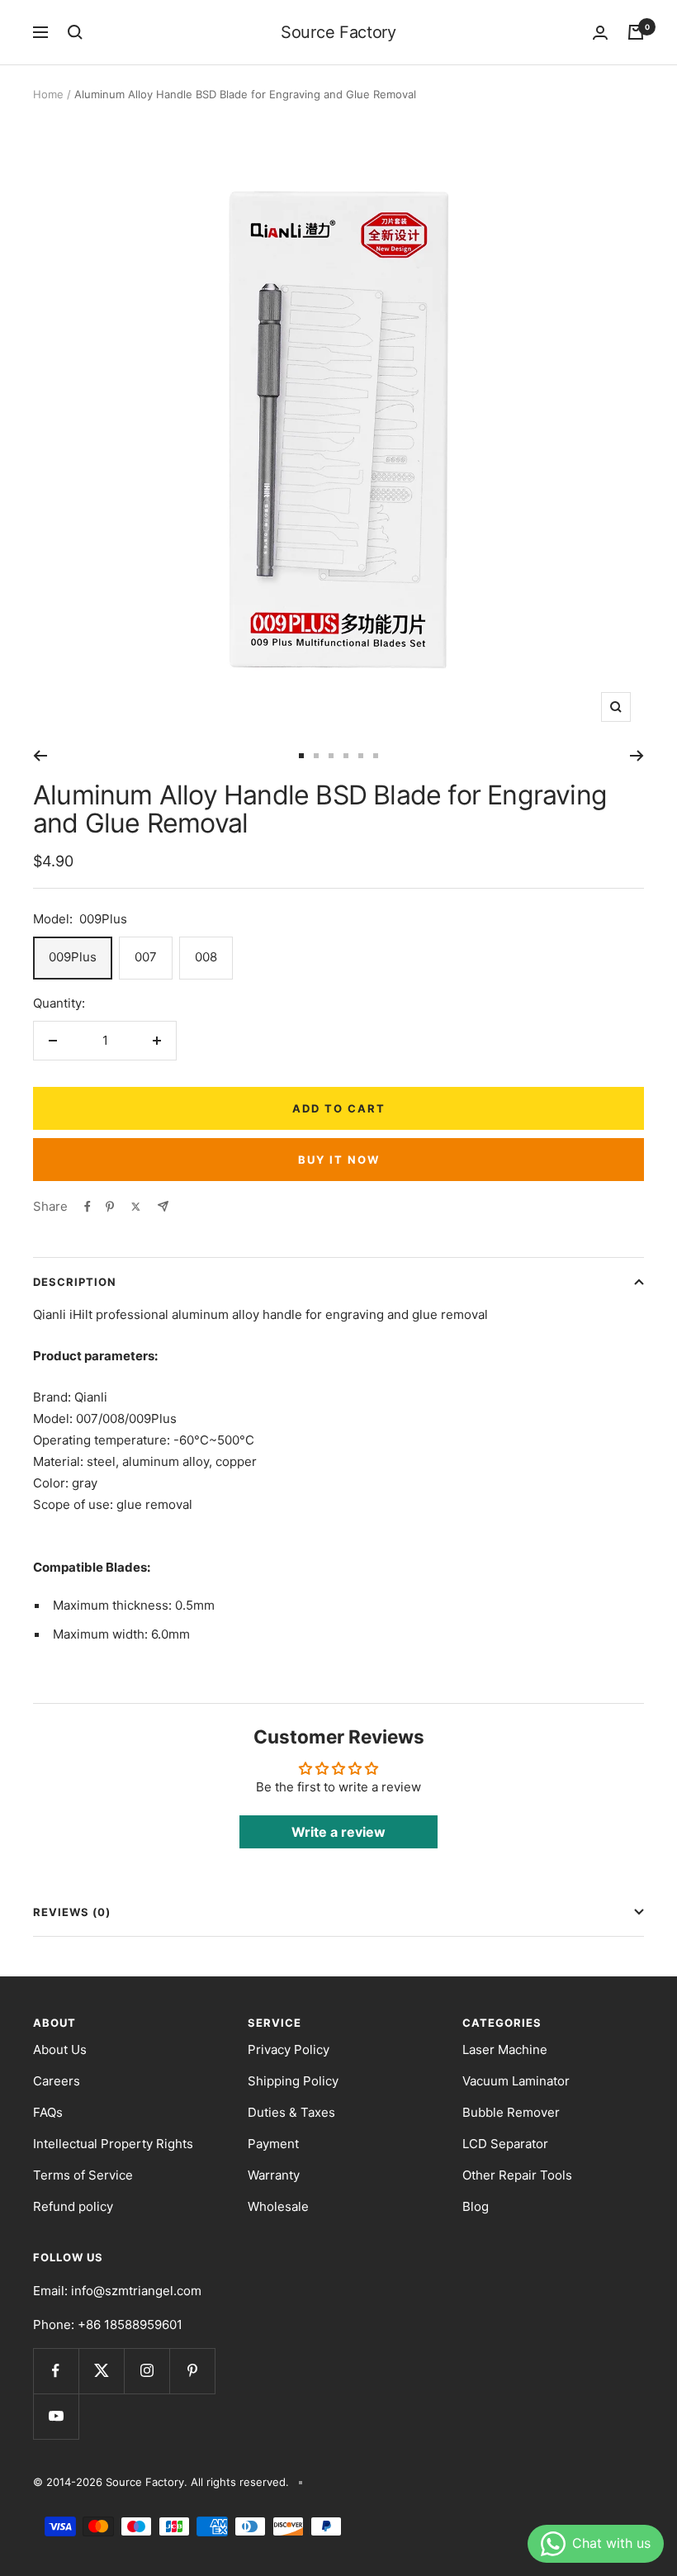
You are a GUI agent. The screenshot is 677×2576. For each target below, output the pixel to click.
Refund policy (73, 2206)
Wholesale (278, 2206)
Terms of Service (83, 2175)
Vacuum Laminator (516, 2081)
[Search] (75, 32)
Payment (273, 2144)
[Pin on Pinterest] (110, 1207)
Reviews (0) (72, 1912)
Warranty (274, 2175)
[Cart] (636, 32)
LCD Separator (505, 2144)
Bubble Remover (511, 2112)
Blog (476, 2206)
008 (206, 957)
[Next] (637, 756)
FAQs (48, 2112)
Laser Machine (505, 2049)
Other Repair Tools (517, 2175)
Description (75, 1282)
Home (48, 94)
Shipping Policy (293, 2081)
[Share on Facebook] (88, 1207)
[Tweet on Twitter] (136, 1207)
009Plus (73, 957)
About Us (60, 2049)
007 (146, 957)
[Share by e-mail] (163, 1206)
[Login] (600, 33)
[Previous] (40, 756)
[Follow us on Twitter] (101, 2371)
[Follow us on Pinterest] (192, 2371)
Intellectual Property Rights (113, 2144)
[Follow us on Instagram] (147, 2371)
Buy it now (339, 1160)
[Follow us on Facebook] (56, 2371)
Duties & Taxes (291, 2112)
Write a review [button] (338, 1832)
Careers (57, 2081)
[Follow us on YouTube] (56, 2416)
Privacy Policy (289, 2049)
